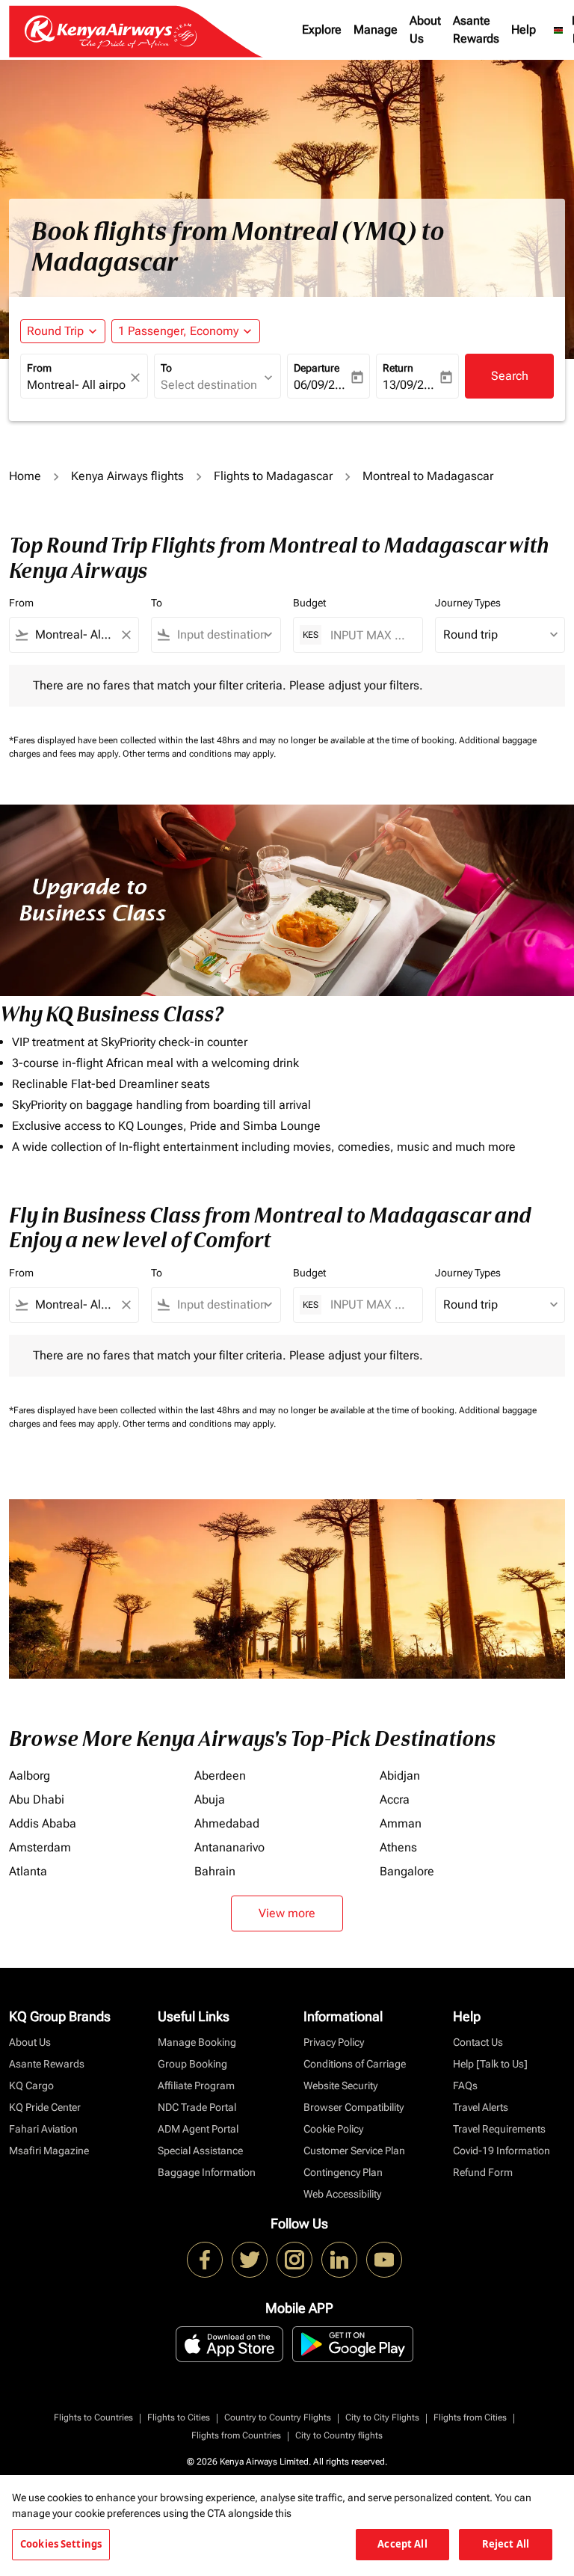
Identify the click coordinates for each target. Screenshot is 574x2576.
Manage (376, 30)
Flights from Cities (470, 2417)
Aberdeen (220, 1776)
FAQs (465, 2085)
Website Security (340, 2085)
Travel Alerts (481, 2107)
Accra (395, 1799)
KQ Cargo (31, 2085)
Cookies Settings (61, 2544)
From (39, 368)
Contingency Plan (343, 2172)
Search (510, 376)
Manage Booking (197, 2042)
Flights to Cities (179, 2417)
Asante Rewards (476, 30)
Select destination (209, 385)
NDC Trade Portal (197, 2107)
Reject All (506, 2544)
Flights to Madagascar (273, 476)
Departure (317, 368)
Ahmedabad (227, 1823)
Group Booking (192, 2064)
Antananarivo (229, 1847)
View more (287, 1913)
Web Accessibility (342, 2194)
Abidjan (400, 1776)
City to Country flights (339, 2435)
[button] (186, 331)
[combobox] (74, 635)
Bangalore (407, 1871)
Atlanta (28, 1871)
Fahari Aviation (43, 2129)
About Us (425, 30)
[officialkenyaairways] (294, 2260)
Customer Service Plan (354, 2151)
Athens (398, 1847)
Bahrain (215, 1871)
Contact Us (478, 2042)
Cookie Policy (333, 2129)
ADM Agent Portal (198, 2129)
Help (524, 30)
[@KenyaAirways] (250, 2260)
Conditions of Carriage (355, 2064)
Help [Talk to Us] (490, 2064)
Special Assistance (200, 2151)
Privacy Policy (334, 2042)
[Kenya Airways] (205, 2260)
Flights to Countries (93, 2417)
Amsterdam (40, 1847)
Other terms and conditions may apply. (199, 754)
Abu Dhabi (37, 1799)
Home (25, 476)
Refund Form (483, 2172)
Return (398, 368)
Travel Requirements (499, 2129)
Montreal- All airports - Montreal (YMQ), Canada (77, 385)
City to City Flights (382, 2417)
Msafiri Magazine (49, 2151)
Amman (401, 1823)
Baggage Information (207, 2172)
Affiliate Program (196, 2085)
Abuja (210, 1799)
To (166, 368)
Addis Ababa (43, 1823)
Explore (322, 30)
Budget (309, 603)
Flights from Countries (236, 2435)
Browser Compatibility (354, 2107)
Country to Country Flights (278, 2417)
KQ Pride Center (45, 2107)
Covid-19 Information (502, 2151)
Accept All (402, 2544)
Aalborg (30, 1776)
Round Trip (55, 331)
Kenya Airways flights (127, 476)
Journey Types (468, 603)
